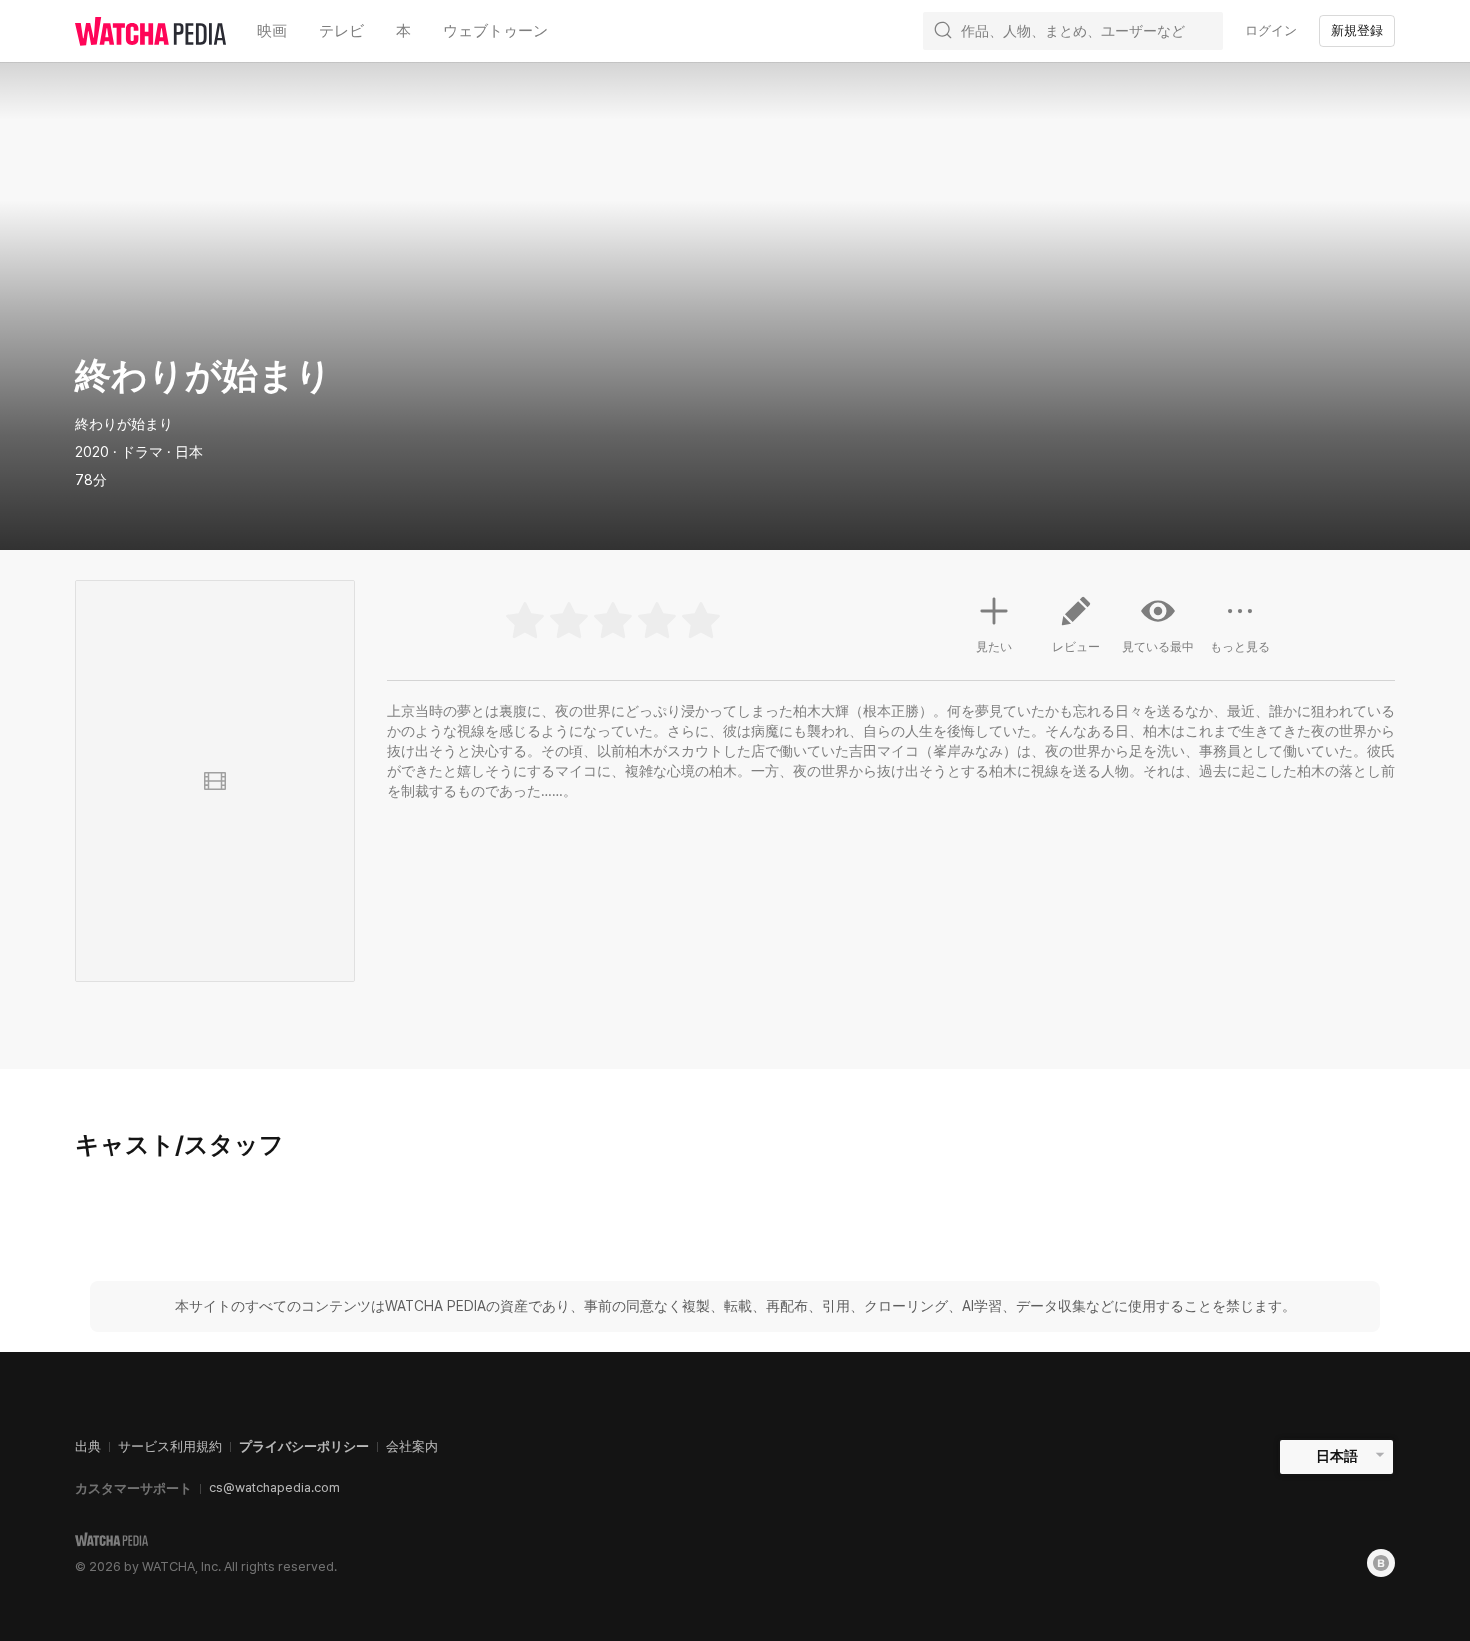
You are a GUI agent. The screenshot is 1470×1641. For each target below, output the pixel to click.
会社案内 (412, 1446)
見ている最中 (1158, 647)
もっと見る (1240, 647)
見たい (994, 647)
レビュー (1076, 647)
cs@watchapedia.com (274, 1487)
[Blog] (1381, 1563)
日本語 (1337, 1456)
